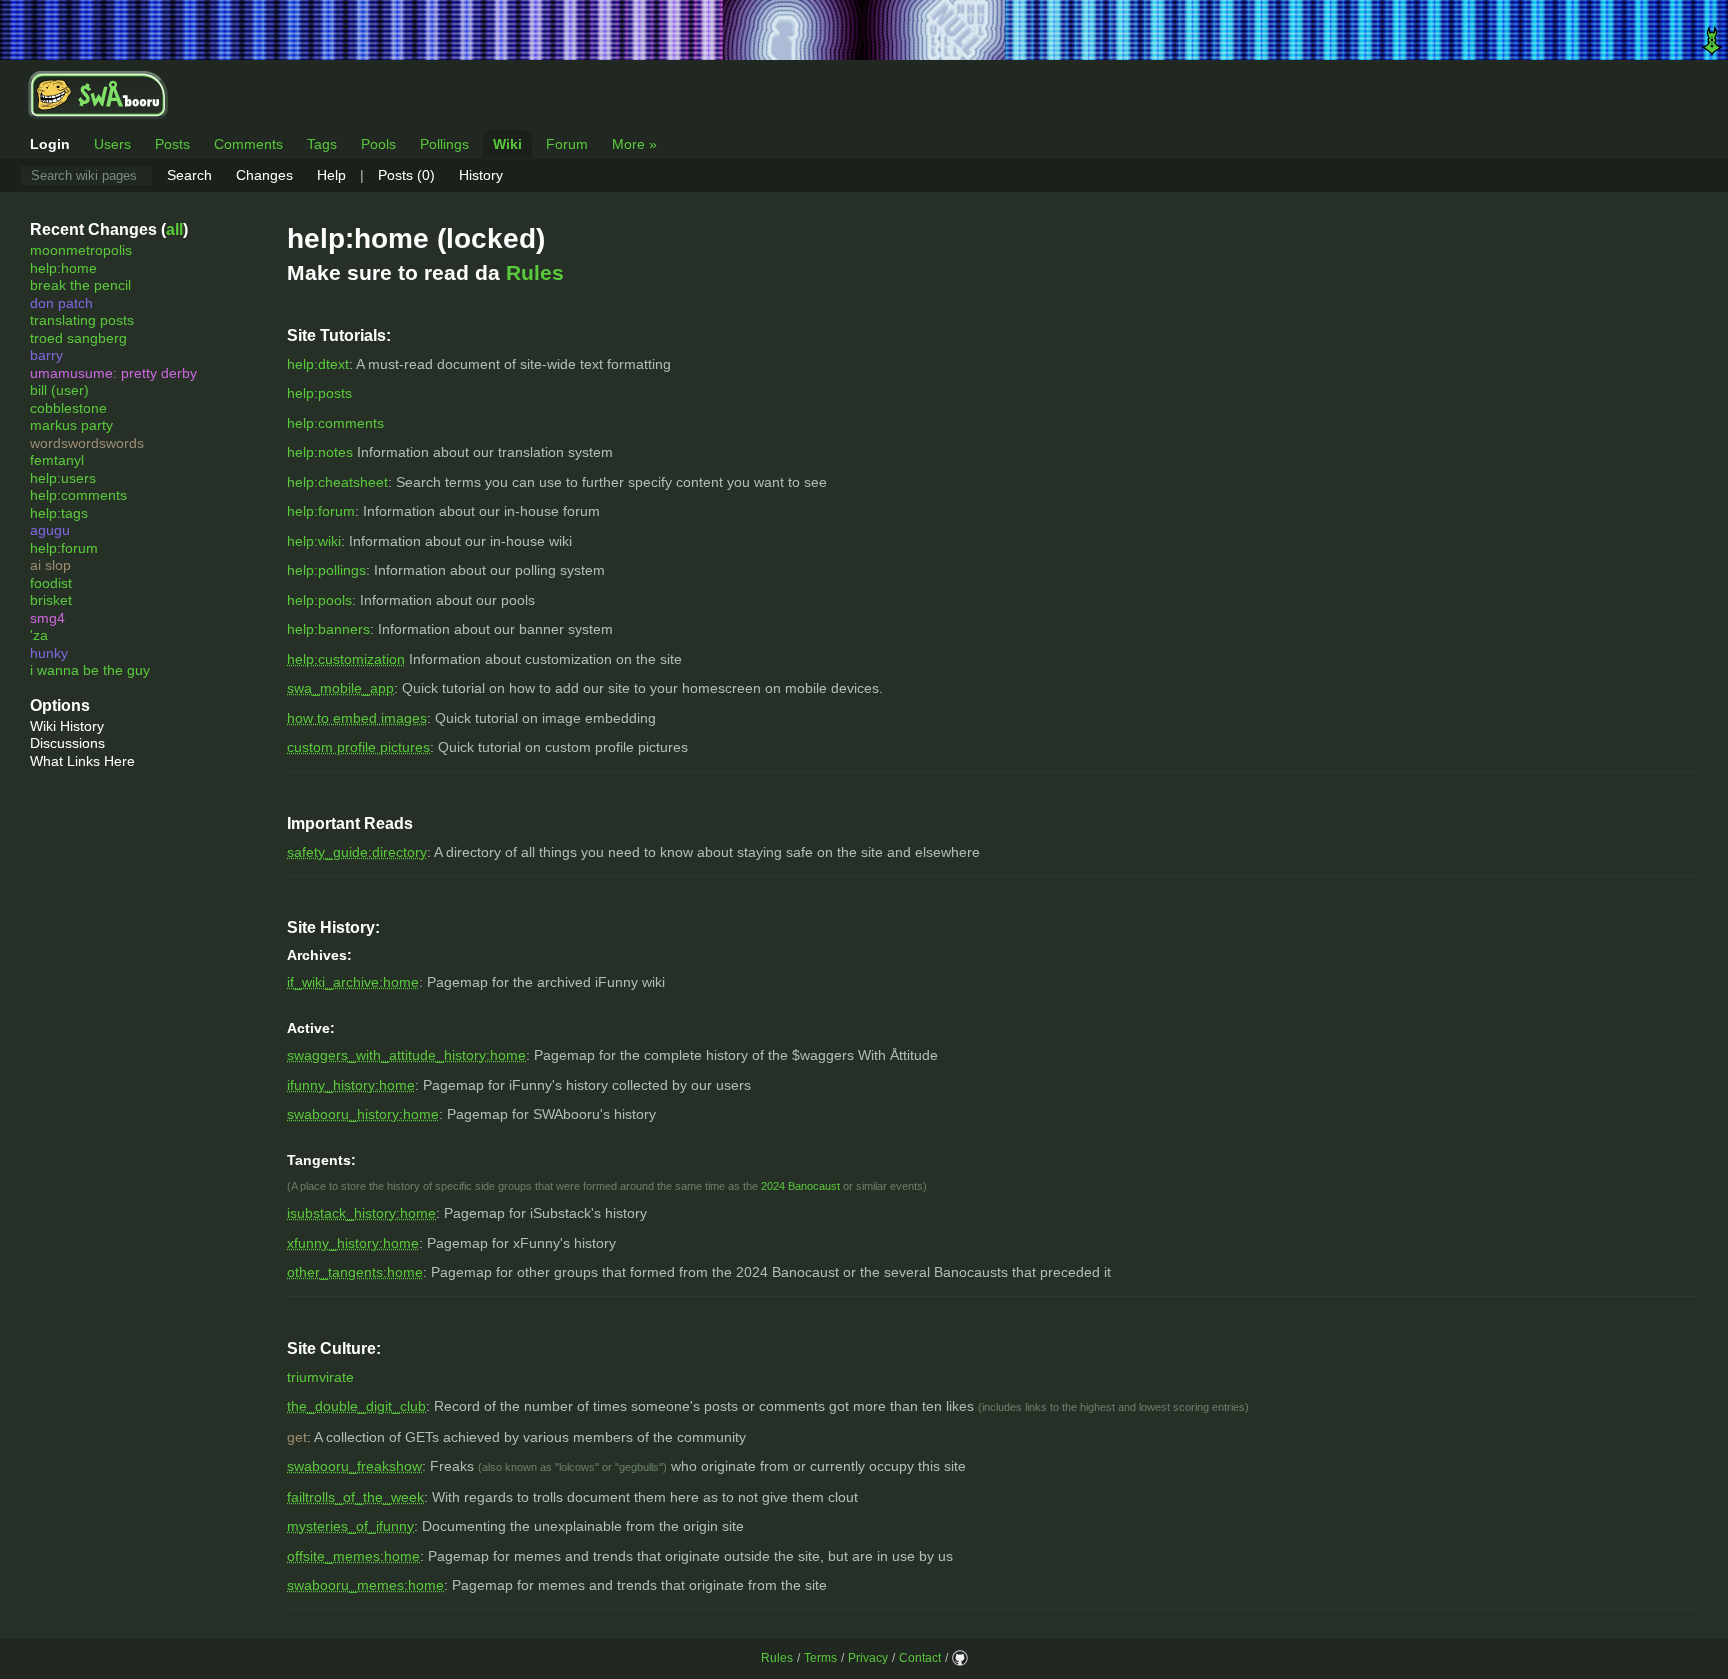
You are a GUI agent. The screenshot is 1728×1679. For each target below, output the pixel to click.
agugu (50, 530)
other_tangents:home (355, 1272)
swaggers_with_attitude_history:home (406, 1055)
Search (189, 175)
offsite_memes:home (353, 1556)
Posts (172, 144)
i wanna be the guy (90, 670)
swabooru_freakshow (354, 1466)
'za (39, 635)
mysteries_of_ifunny (350, 1526)
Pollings (444, 144)
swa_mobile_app (340, 688)
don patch (61, 303)
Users (112, 144)
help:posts (319, 393)
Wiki (507, 144)
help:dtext (318, 364)
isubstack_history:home (361, 1213)
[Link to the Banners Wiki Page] (864, 30)
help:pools (319, 600)
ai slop (50, 565)
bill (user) (59, 390)
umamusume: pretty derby (113, 373)
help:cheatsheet (337, 482)
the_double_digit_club (356, 1406)
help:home (63, 268)
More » (634, 144)
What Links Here (82, 761)
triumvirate (320, 1377)
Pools (378, 144)
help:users (63, 478)
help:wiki (314, 541)
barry (46, 355)
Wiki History (67, 726)
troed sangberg (78, 338)
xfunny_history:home (353, 1243)
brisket (51, 600)
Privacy (868, 1658)
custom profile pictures (358, 747)
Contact (920, 1658)
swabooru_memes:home (365, 1585)
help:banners (328, 629)
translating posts (82, 320)
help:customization (346, 659)
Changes (264, 175)
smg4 (47, 618)
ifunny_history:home (351, 1085)
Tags (322, 144)
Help (331, 175)
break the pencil (80, 285)
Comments (248, 144)
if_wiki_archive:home (353, 982)
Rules (535, 272)
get (297, 1437)
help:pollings (326, 570)
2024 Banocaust (800, 1186)
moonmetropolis (81, 250)
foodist (51, 583)
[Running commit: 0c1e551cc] (960, 1658)
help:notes (320, 452)
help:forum (64, 548)
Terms (820, 1658)
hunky (49, 653)
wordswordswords (87, 443)
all (174, 229)
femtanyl (57, 460)
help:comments (78, 495)
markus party (71, 425)
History (481, 175)
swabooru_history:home (363, 1114)
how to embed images (357, 718)
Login (50, 144)
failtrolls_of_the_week (355, 1497)
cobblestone (68, 408)
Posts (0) (406, 175)
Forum (567, 144)
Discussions (67, 743)
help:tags (59, 513)
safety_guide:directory (357, 852)
